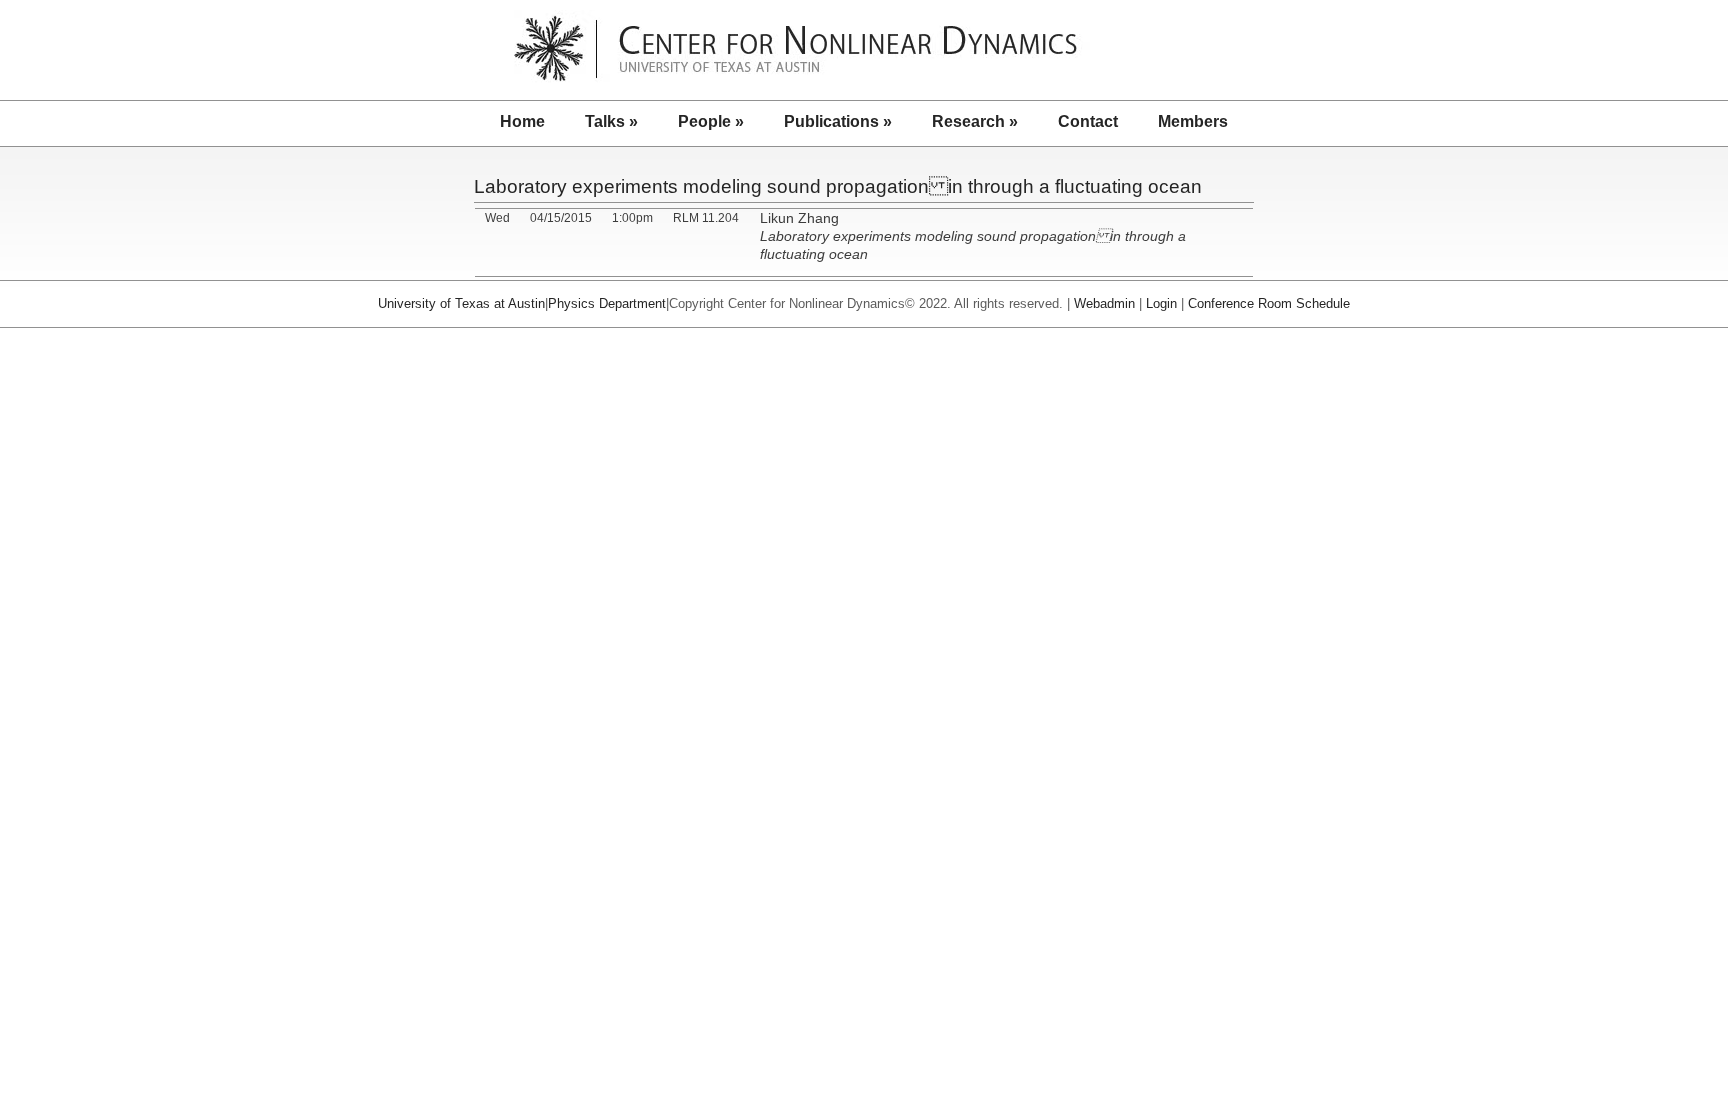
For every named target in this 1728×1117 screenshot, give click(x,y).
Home (522, 121)
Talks (611, 121)
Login (1161, 303)
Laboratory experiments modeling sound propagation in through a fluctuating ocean (838, 186)
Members (1193, 121)
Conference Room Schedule (1269, 303)
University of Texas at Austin (461, 303)
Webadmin (1104, 303)
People (711, 121)
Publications (838, 121)
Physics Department (607, 303)
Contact (1088, 121)
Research (975, 121)
